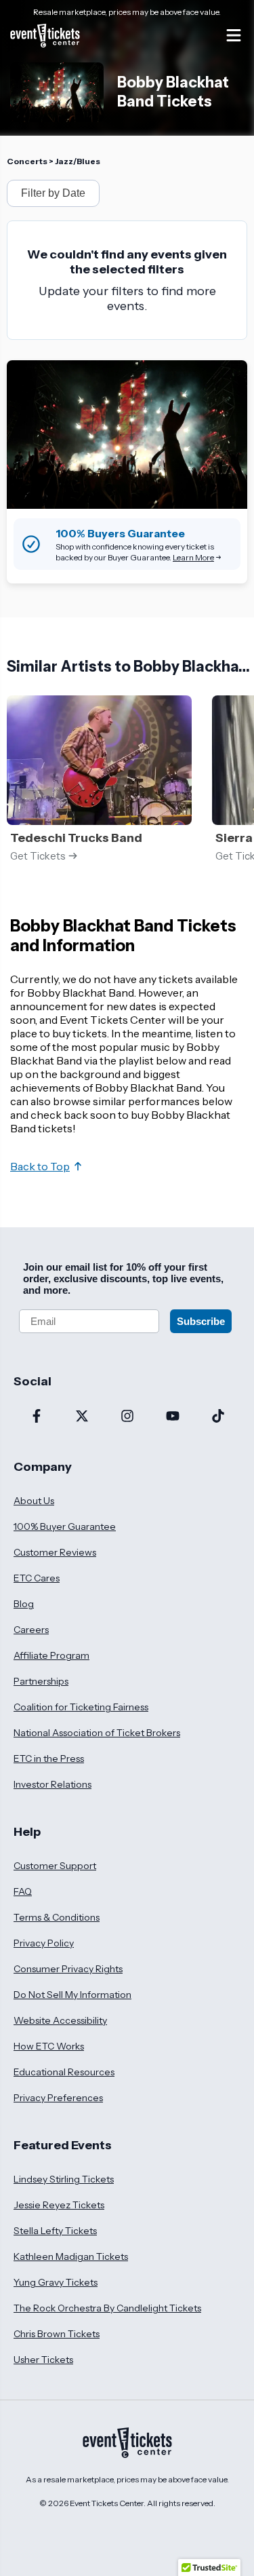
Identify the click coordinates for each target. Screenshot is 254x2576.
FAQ (23, 1891)
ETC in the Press (49, 1758)
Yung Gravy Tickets (56, 2282)
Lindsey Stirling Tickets (64, 2179)
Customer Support (55, 1866)
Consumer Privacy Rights (68, 1969)
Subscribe (201, 1321)
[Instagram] (127, 1417)
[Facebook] (36, 1417)
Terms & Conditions (57, 1917)
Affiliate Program (51, 1655)
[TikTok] (218, 1417)
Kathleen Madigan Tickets (71, 2256)
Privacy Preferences (58, 2098)
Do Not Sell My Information (72, 1995)
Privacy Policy (44, 1943)
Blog (24, 1604)
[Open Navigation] (234, 35)
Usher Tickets (43, 2360)
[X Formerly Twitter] (82, 1417)
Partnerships (41, 1681)
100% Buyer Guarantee (65, 1526)
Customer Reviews (55, 1552)
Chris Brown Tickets (57, 2334)
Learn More (193, 557)
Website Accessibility (60, 2020)
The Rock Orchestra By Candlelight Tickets (107, 2308)
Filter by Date (53, 193)
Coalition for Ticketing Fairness (81, 1707)
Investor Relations (52, 1784)
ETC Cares (37, 1578)
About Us (34, 1501)
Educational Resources (64, 2072)
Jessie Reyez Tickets (59, 2205)
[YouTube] (172, 1417)
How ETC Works (49, 2046)
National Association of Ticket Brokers (97, 1733)
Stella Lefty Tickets (55, 2231)
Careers (31, 1630)
